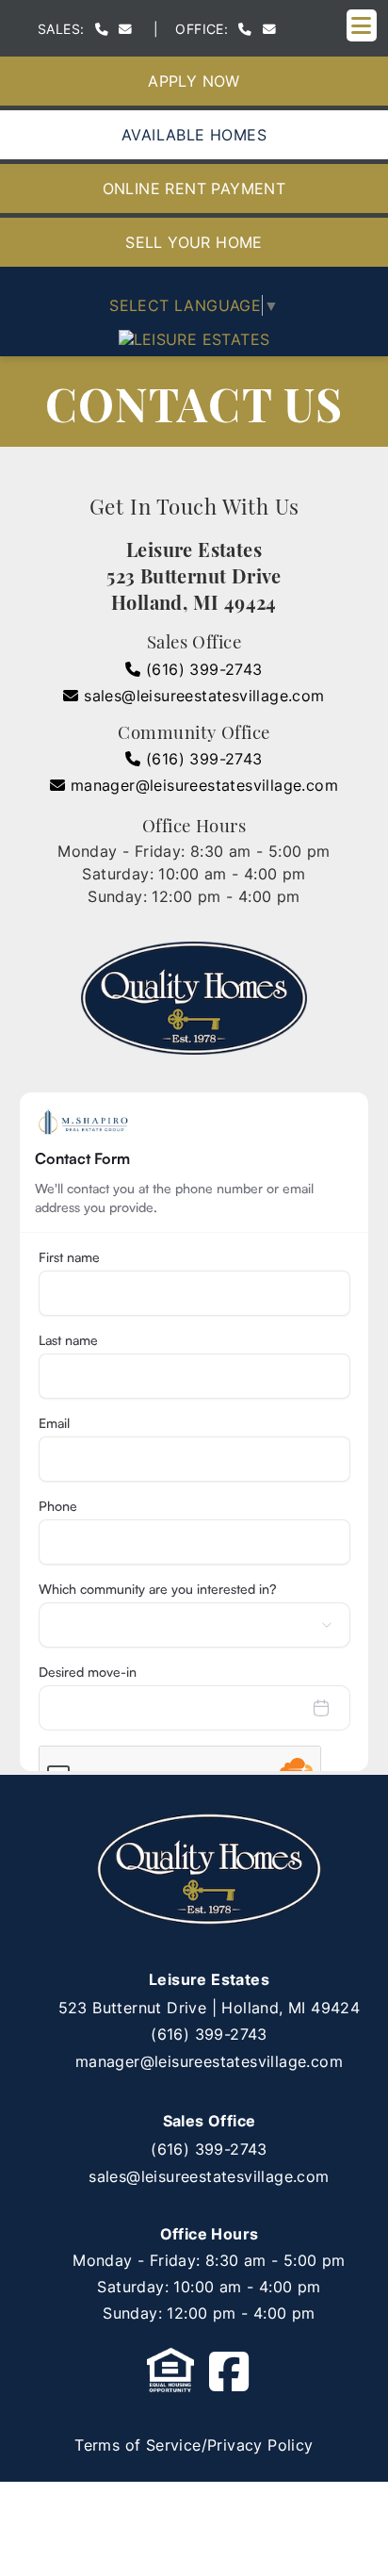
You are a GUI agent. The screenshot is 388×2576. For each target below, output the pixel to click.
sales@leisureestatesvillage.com (202, 696)
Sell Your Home (194, 242)
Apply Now (194, 81)
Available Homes (194, 135)
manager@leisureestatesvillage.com (202, 785)
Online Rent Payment (194, 189)
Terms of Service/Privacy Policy (194, 2445)
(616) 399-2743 (202, 669)
